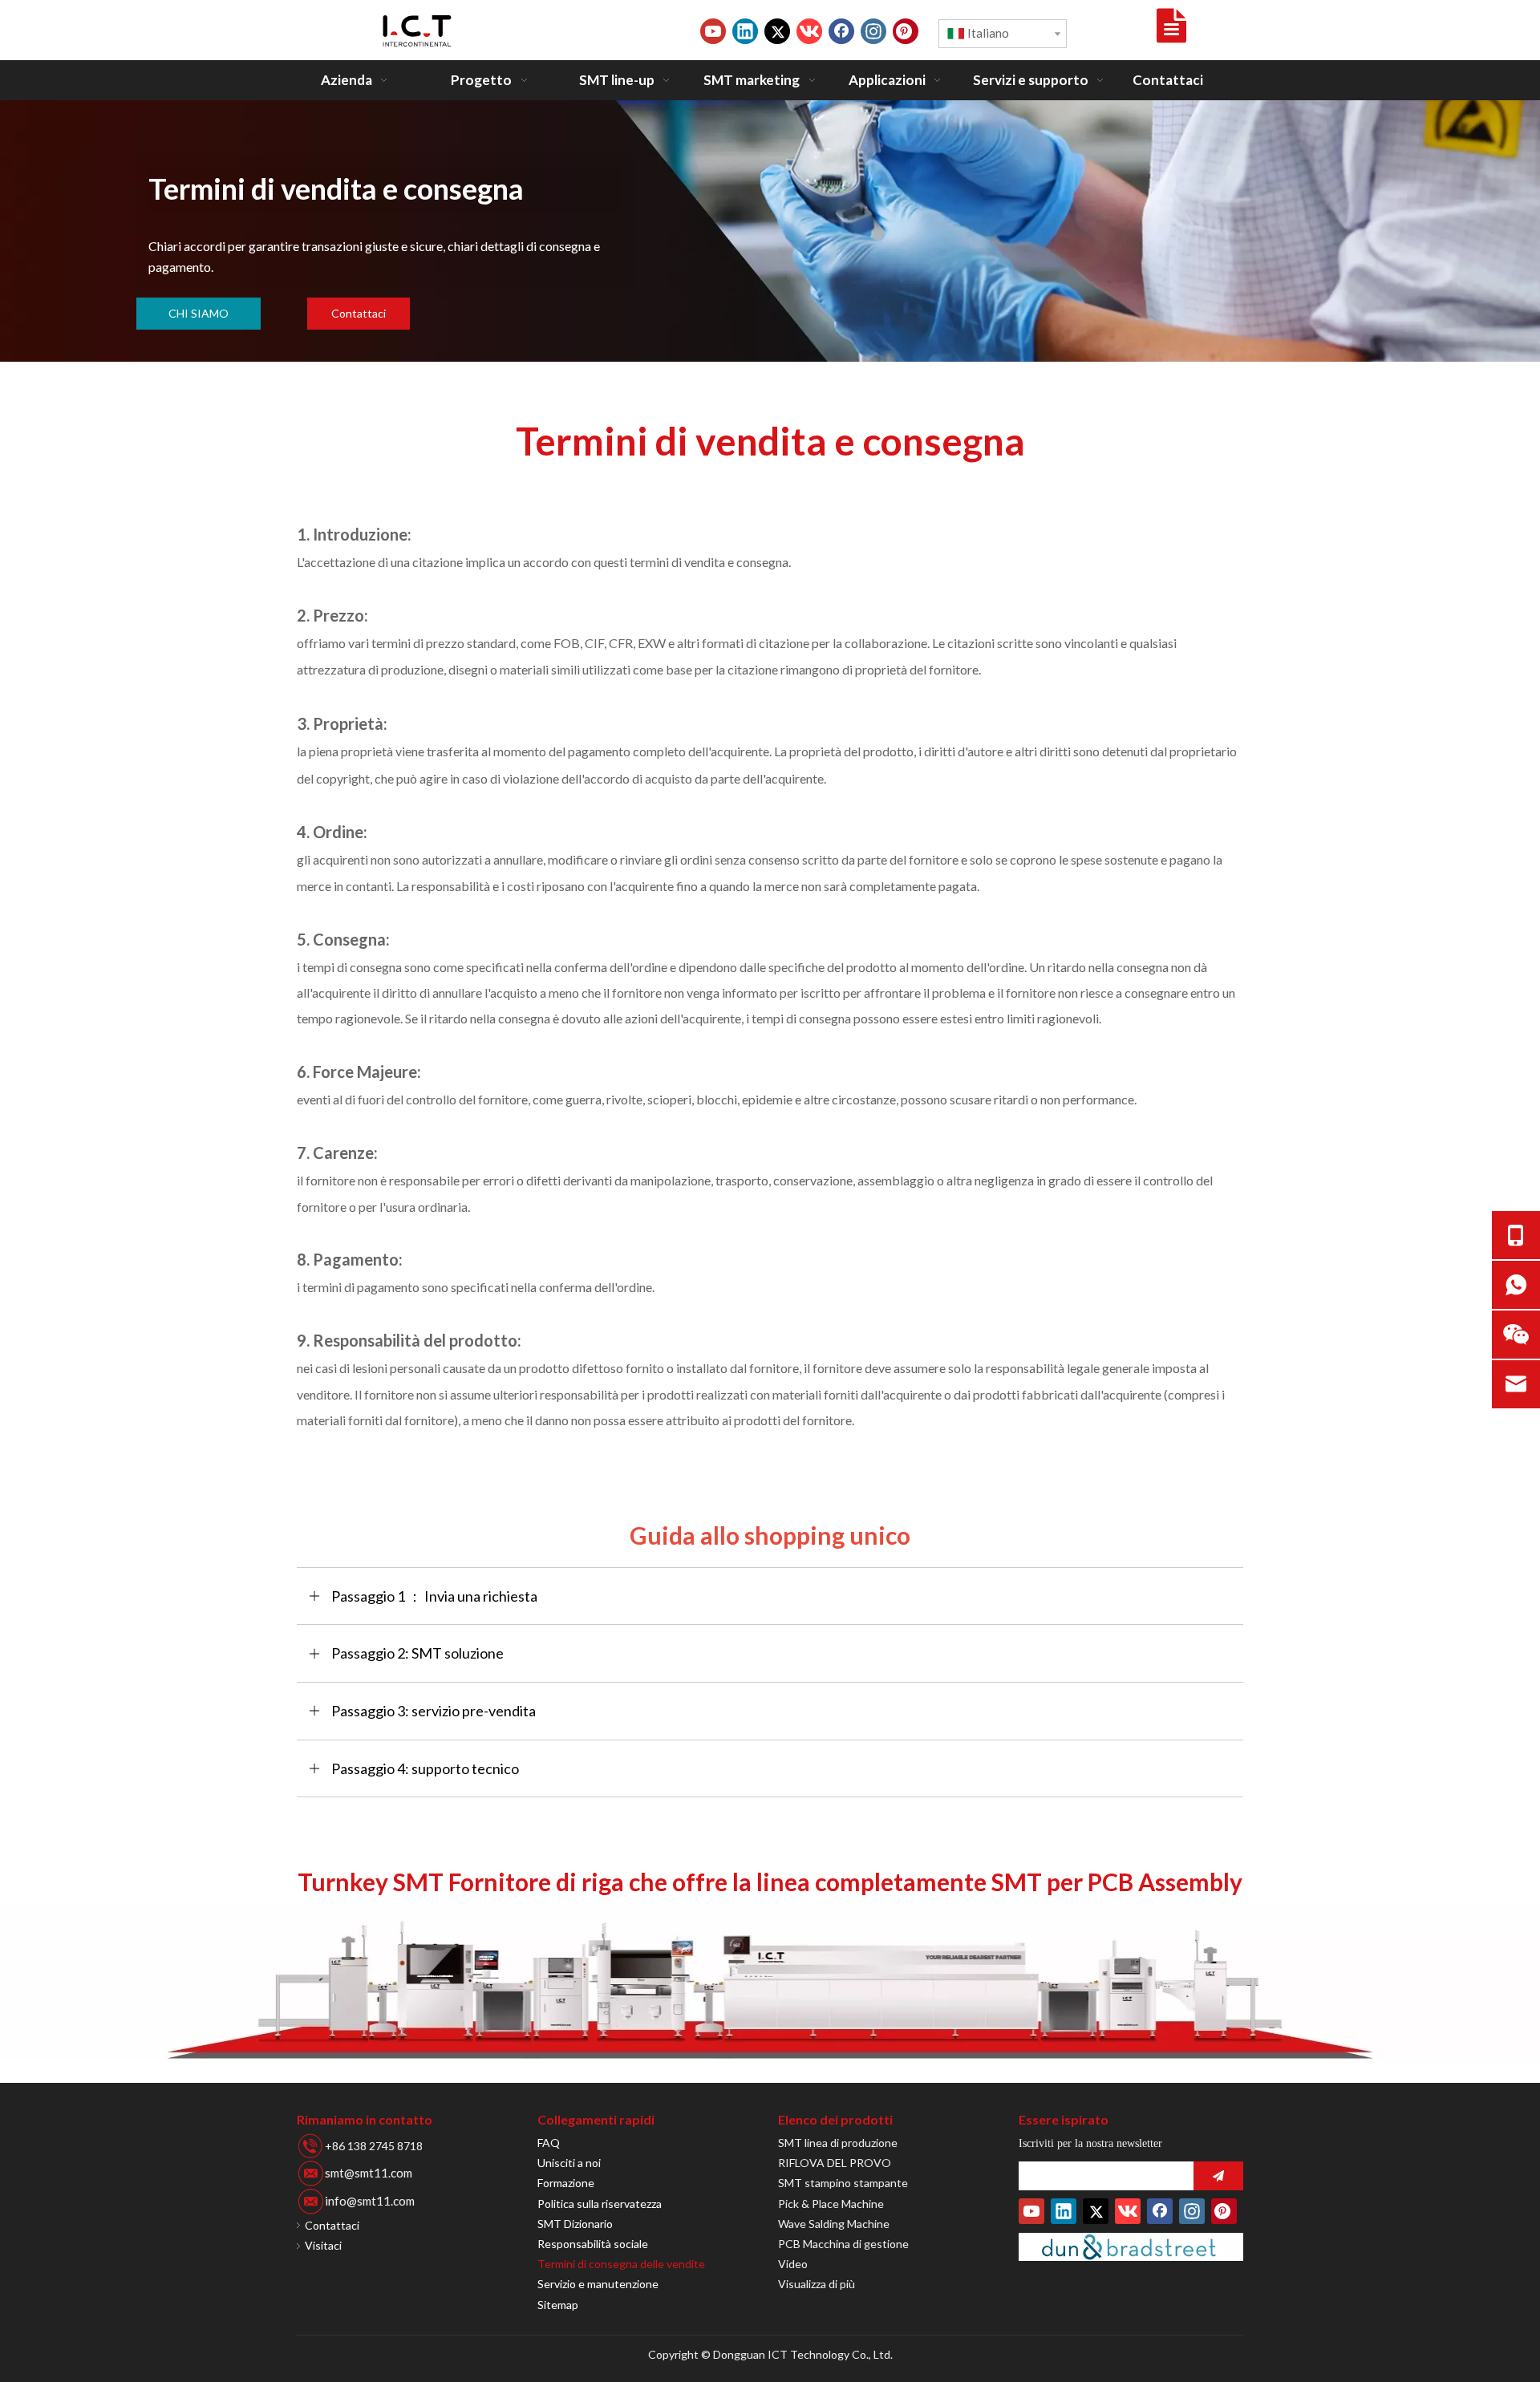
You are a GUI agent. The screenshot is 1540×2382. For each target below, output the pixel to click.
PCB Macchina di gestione (843, 2244)
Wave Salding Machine (834, 2224)
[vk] (809, 31)
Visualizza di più (817, 2284)
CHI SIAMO (199, 313)
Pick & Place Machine (831, 2204)
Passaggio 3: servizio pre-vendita (434, 1711)
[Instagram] (873, 31)
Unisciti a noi (569, 2163)
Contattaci (359, 313)
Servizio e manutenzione (598, 2284)
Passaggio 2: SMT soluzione (417, 1653)
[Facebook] (841, 31)
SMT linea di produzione (838, 2143)
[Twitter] (777, 31)
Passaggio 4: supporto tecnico (425, 1768)
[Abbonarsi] (1218, 2176)
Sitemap (558, 2305)
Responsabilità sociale (593, 2244)
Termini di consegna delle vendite (621, 2264)
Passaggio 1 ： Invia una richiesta (434, 1596)
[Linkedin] (745, 31)
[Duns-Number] (1131, 2247)
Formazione (566, 2183)
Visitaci (323, 2245)
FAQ (549, 2143)
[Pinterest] (906, 31)
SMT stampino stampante (843, 2183)
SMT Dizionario (575, 2224)
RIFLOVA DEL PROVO (835, 2163)
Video (793, 2264)
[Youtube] (713, 31)
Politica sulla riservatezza (600, 2204)
